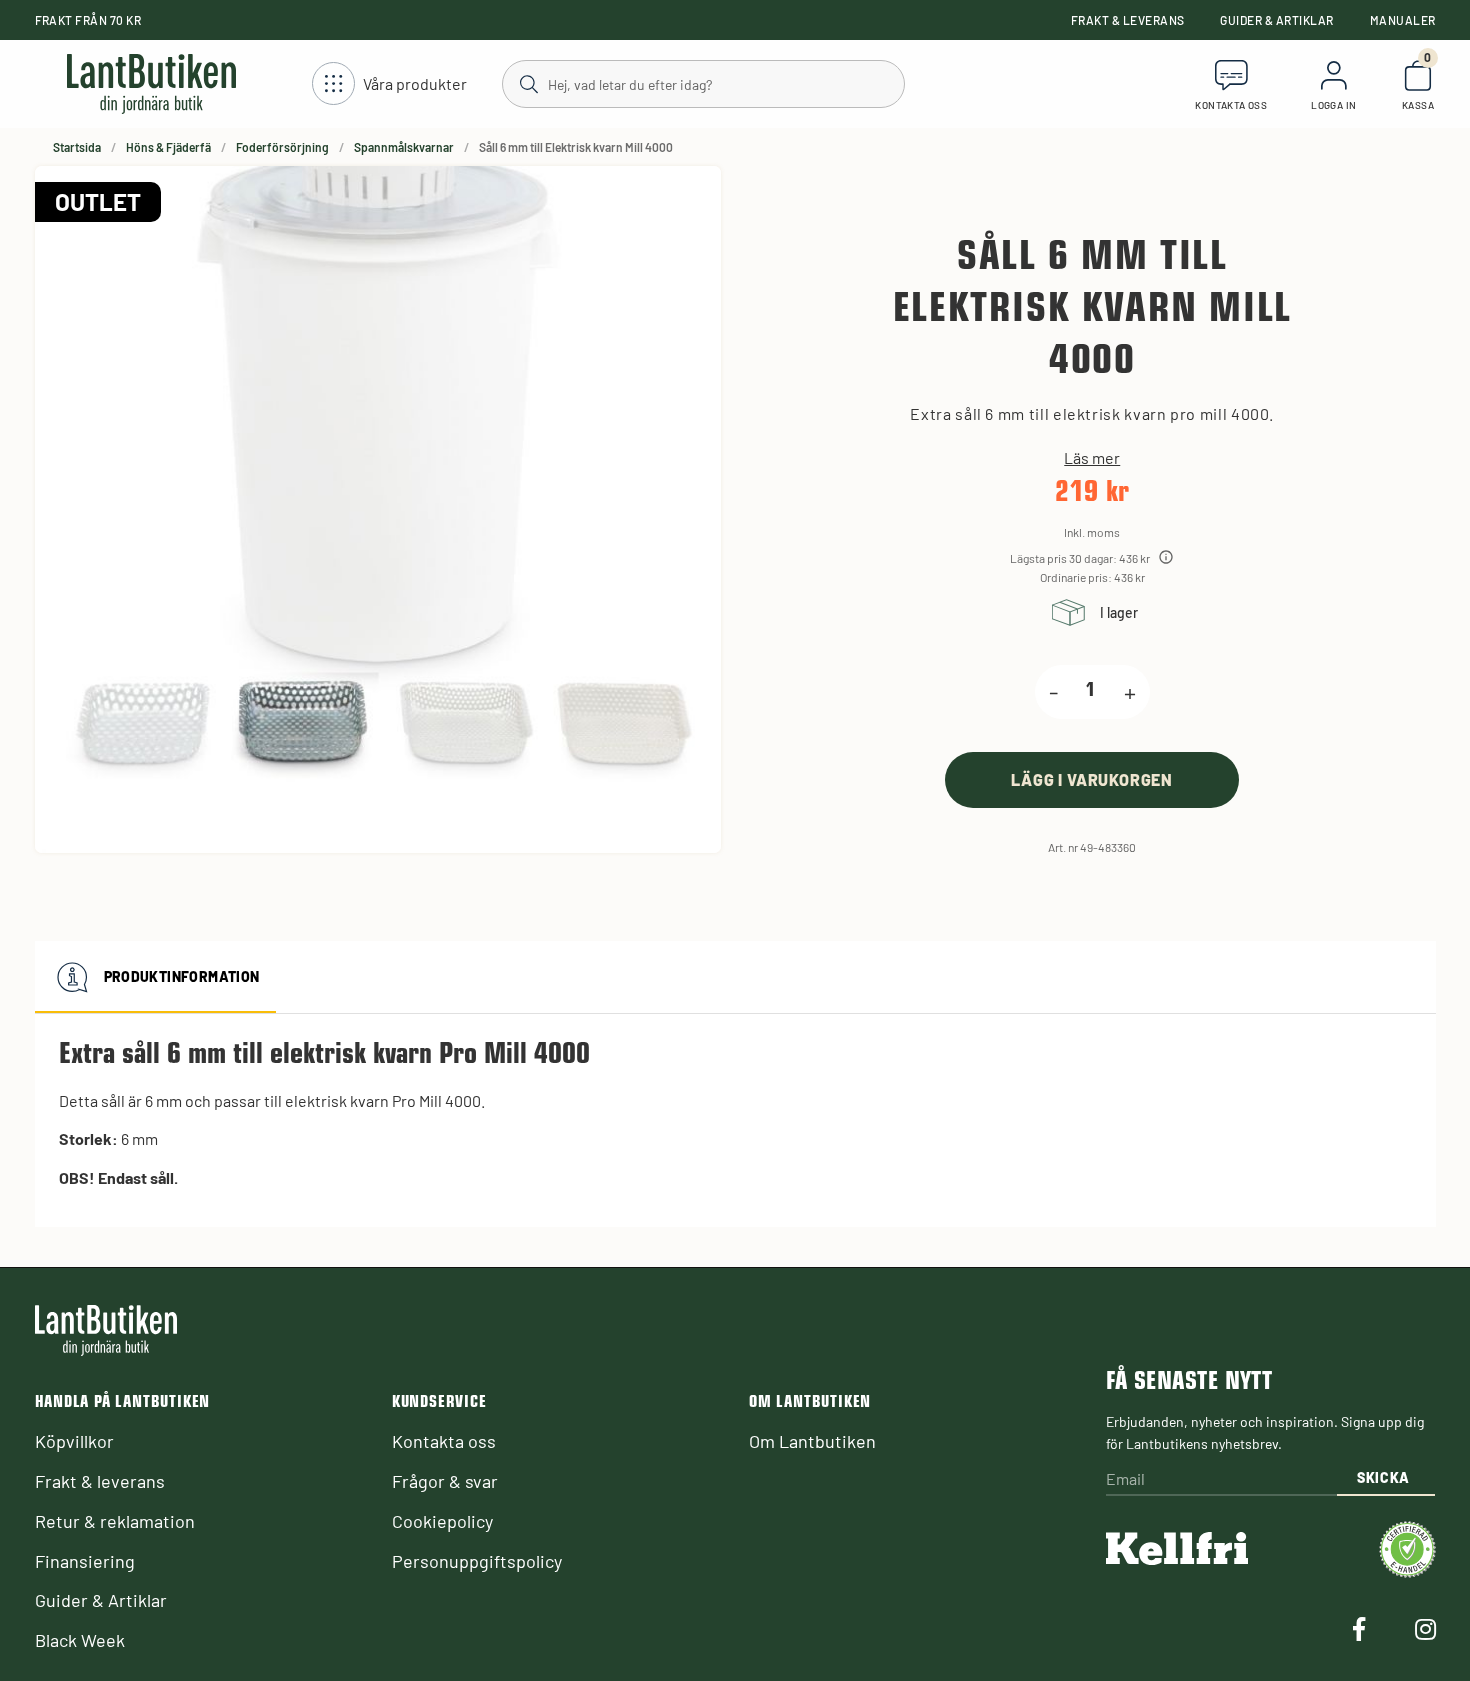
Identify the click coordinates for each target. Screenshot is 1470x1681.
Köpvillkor (74, 1441)
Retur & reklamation (115, 1521)
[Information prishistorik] (1166, 557)
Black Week (80, 1640)
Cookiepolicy (442, 1521)
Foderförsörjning (282, 147)
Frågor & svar (445, 1481)
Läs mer (1092, 458)
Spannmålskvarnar (404, 147)
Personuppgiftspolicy (477, 1561)
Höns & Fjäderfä (168, 147)
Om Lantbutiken (812, 1441)
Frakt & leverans (1128, 20)
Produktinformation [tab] (182, 976)
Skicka (1383, 1477)
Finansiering (85, 1561)
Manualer (1403, 20)
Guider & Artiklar (1276, 20)
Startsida (77, 147)
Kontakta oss (444, 1441)
